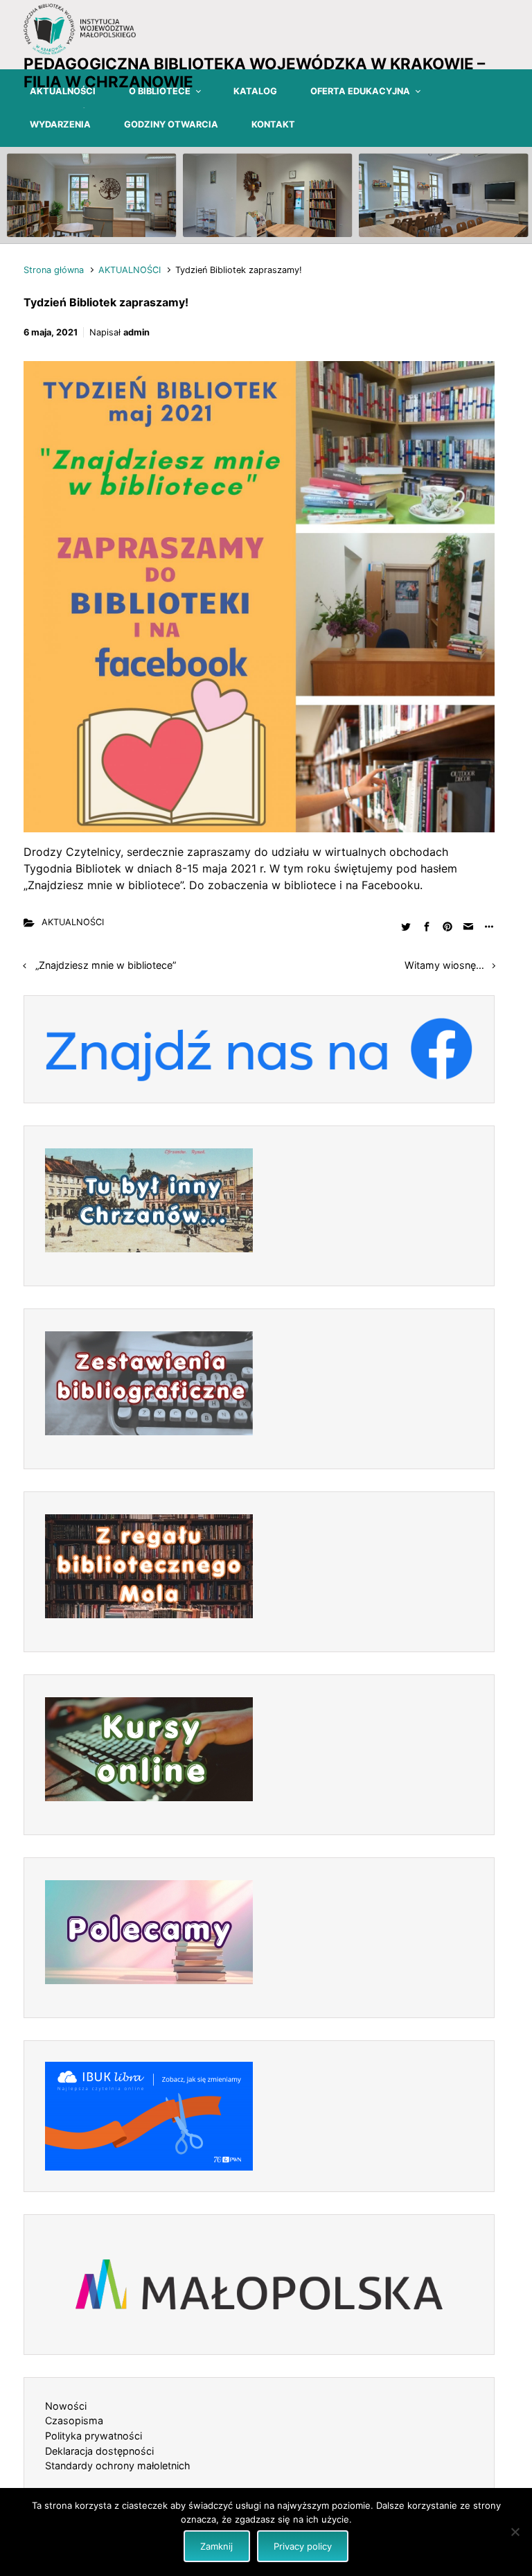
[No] (515, 2532)
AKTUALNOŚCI (130, 270)
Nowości (66, 2406)
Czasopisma (74, 2420)
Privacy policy (303, 2546)
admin (136, 332)
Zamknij (216, 2546)
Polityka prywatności (94, 2436)
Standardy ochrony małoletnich (118, 2465)
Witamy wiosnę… (444, 965)
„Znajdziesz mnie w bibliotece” (106, 965)
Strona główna (54, 270)
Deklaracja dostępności (99, 2451)
